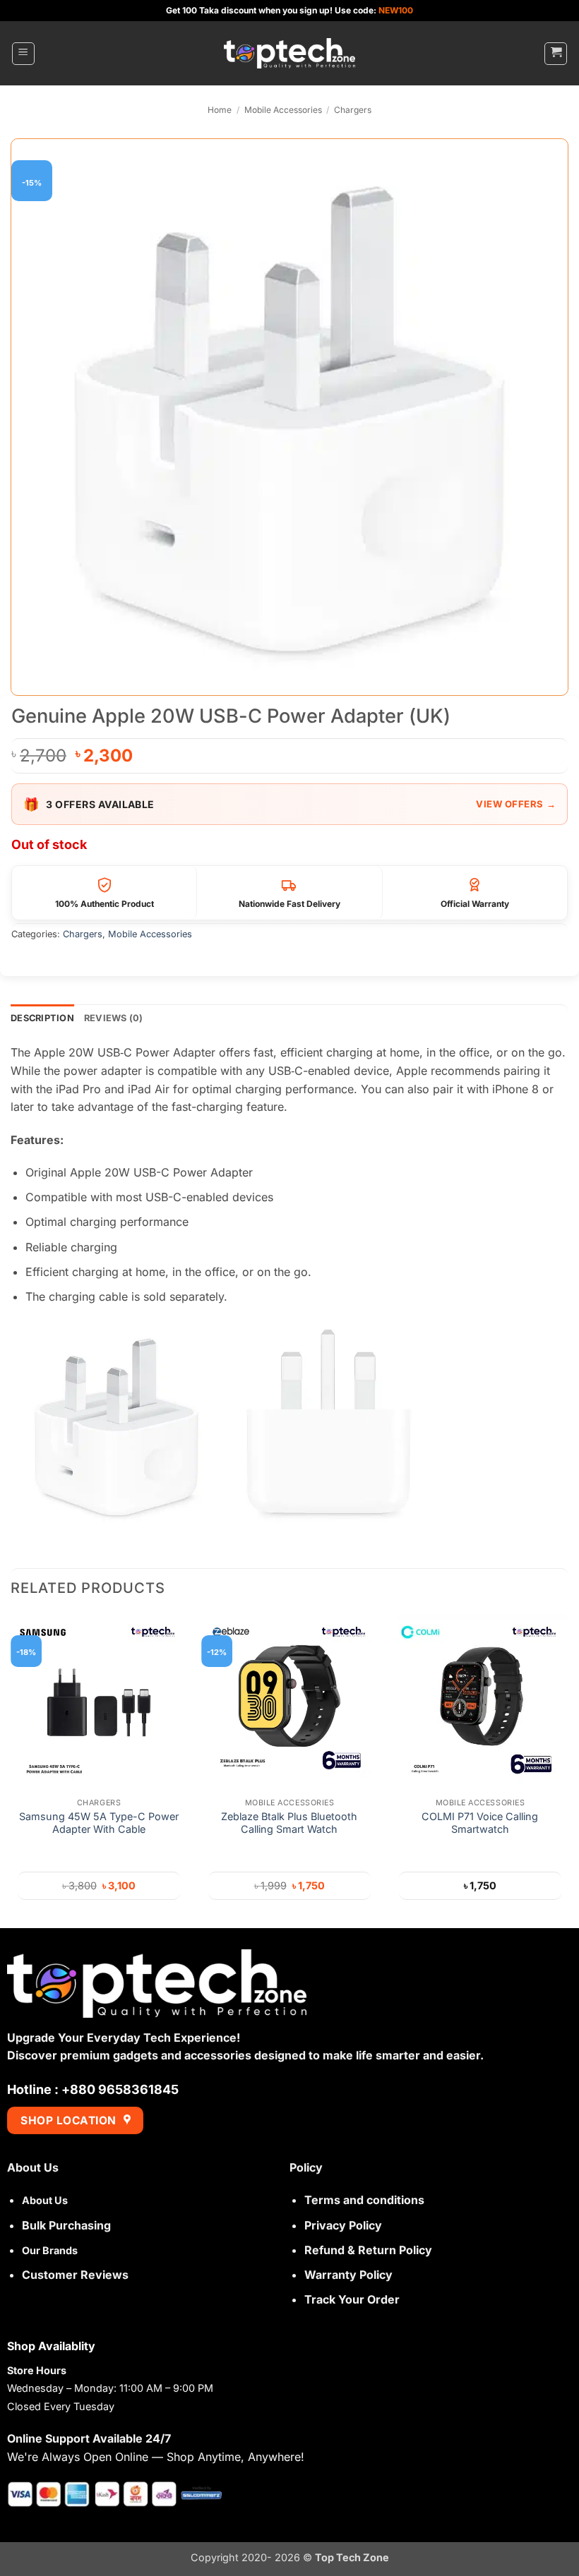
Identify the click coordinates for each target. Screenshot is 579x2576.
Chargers (353, 110)
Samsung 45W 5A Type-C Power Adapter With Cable (99, 1823)
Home (220, 110)
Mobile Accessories (283, 110)
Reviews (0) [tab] (114, 1018)
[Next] (568, 1770)
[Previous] (11, 1770)
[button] (23, 54)
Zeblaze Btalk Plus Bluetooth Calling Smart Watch (289, 1823)
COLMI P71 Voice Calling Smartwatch (480, 1823)
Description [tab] (42, 1018)
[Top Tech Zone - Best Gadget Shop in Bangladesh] (289, 53)
